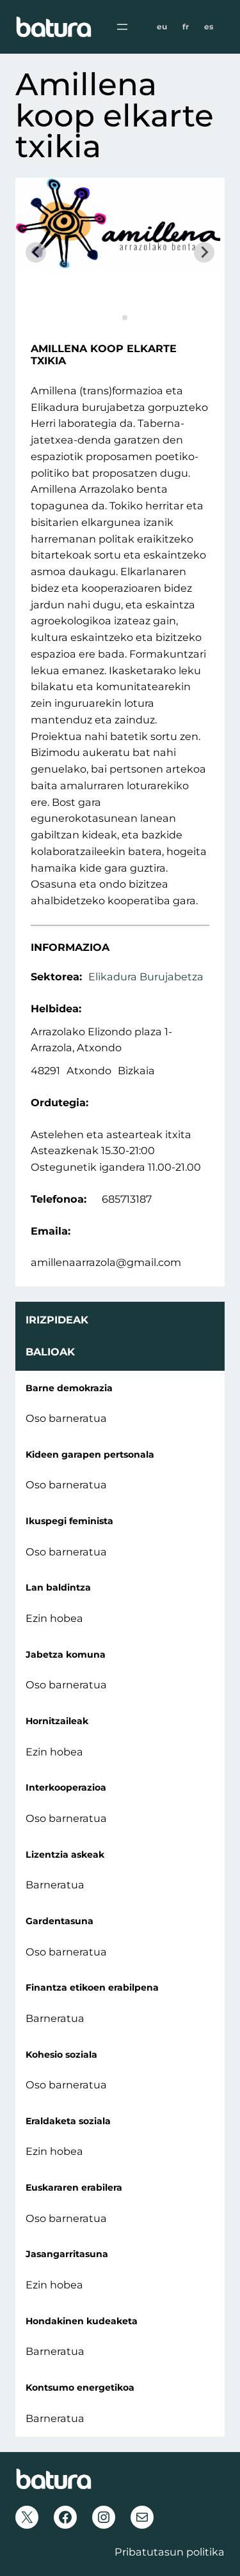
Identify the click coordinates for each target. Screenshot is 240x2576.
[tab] (116, 317)
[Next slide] (204, 252)
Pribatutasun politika (170, 2552)
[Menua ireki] (122, 27)
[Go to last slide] (36, 252)
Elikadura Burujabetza (146, 976)
